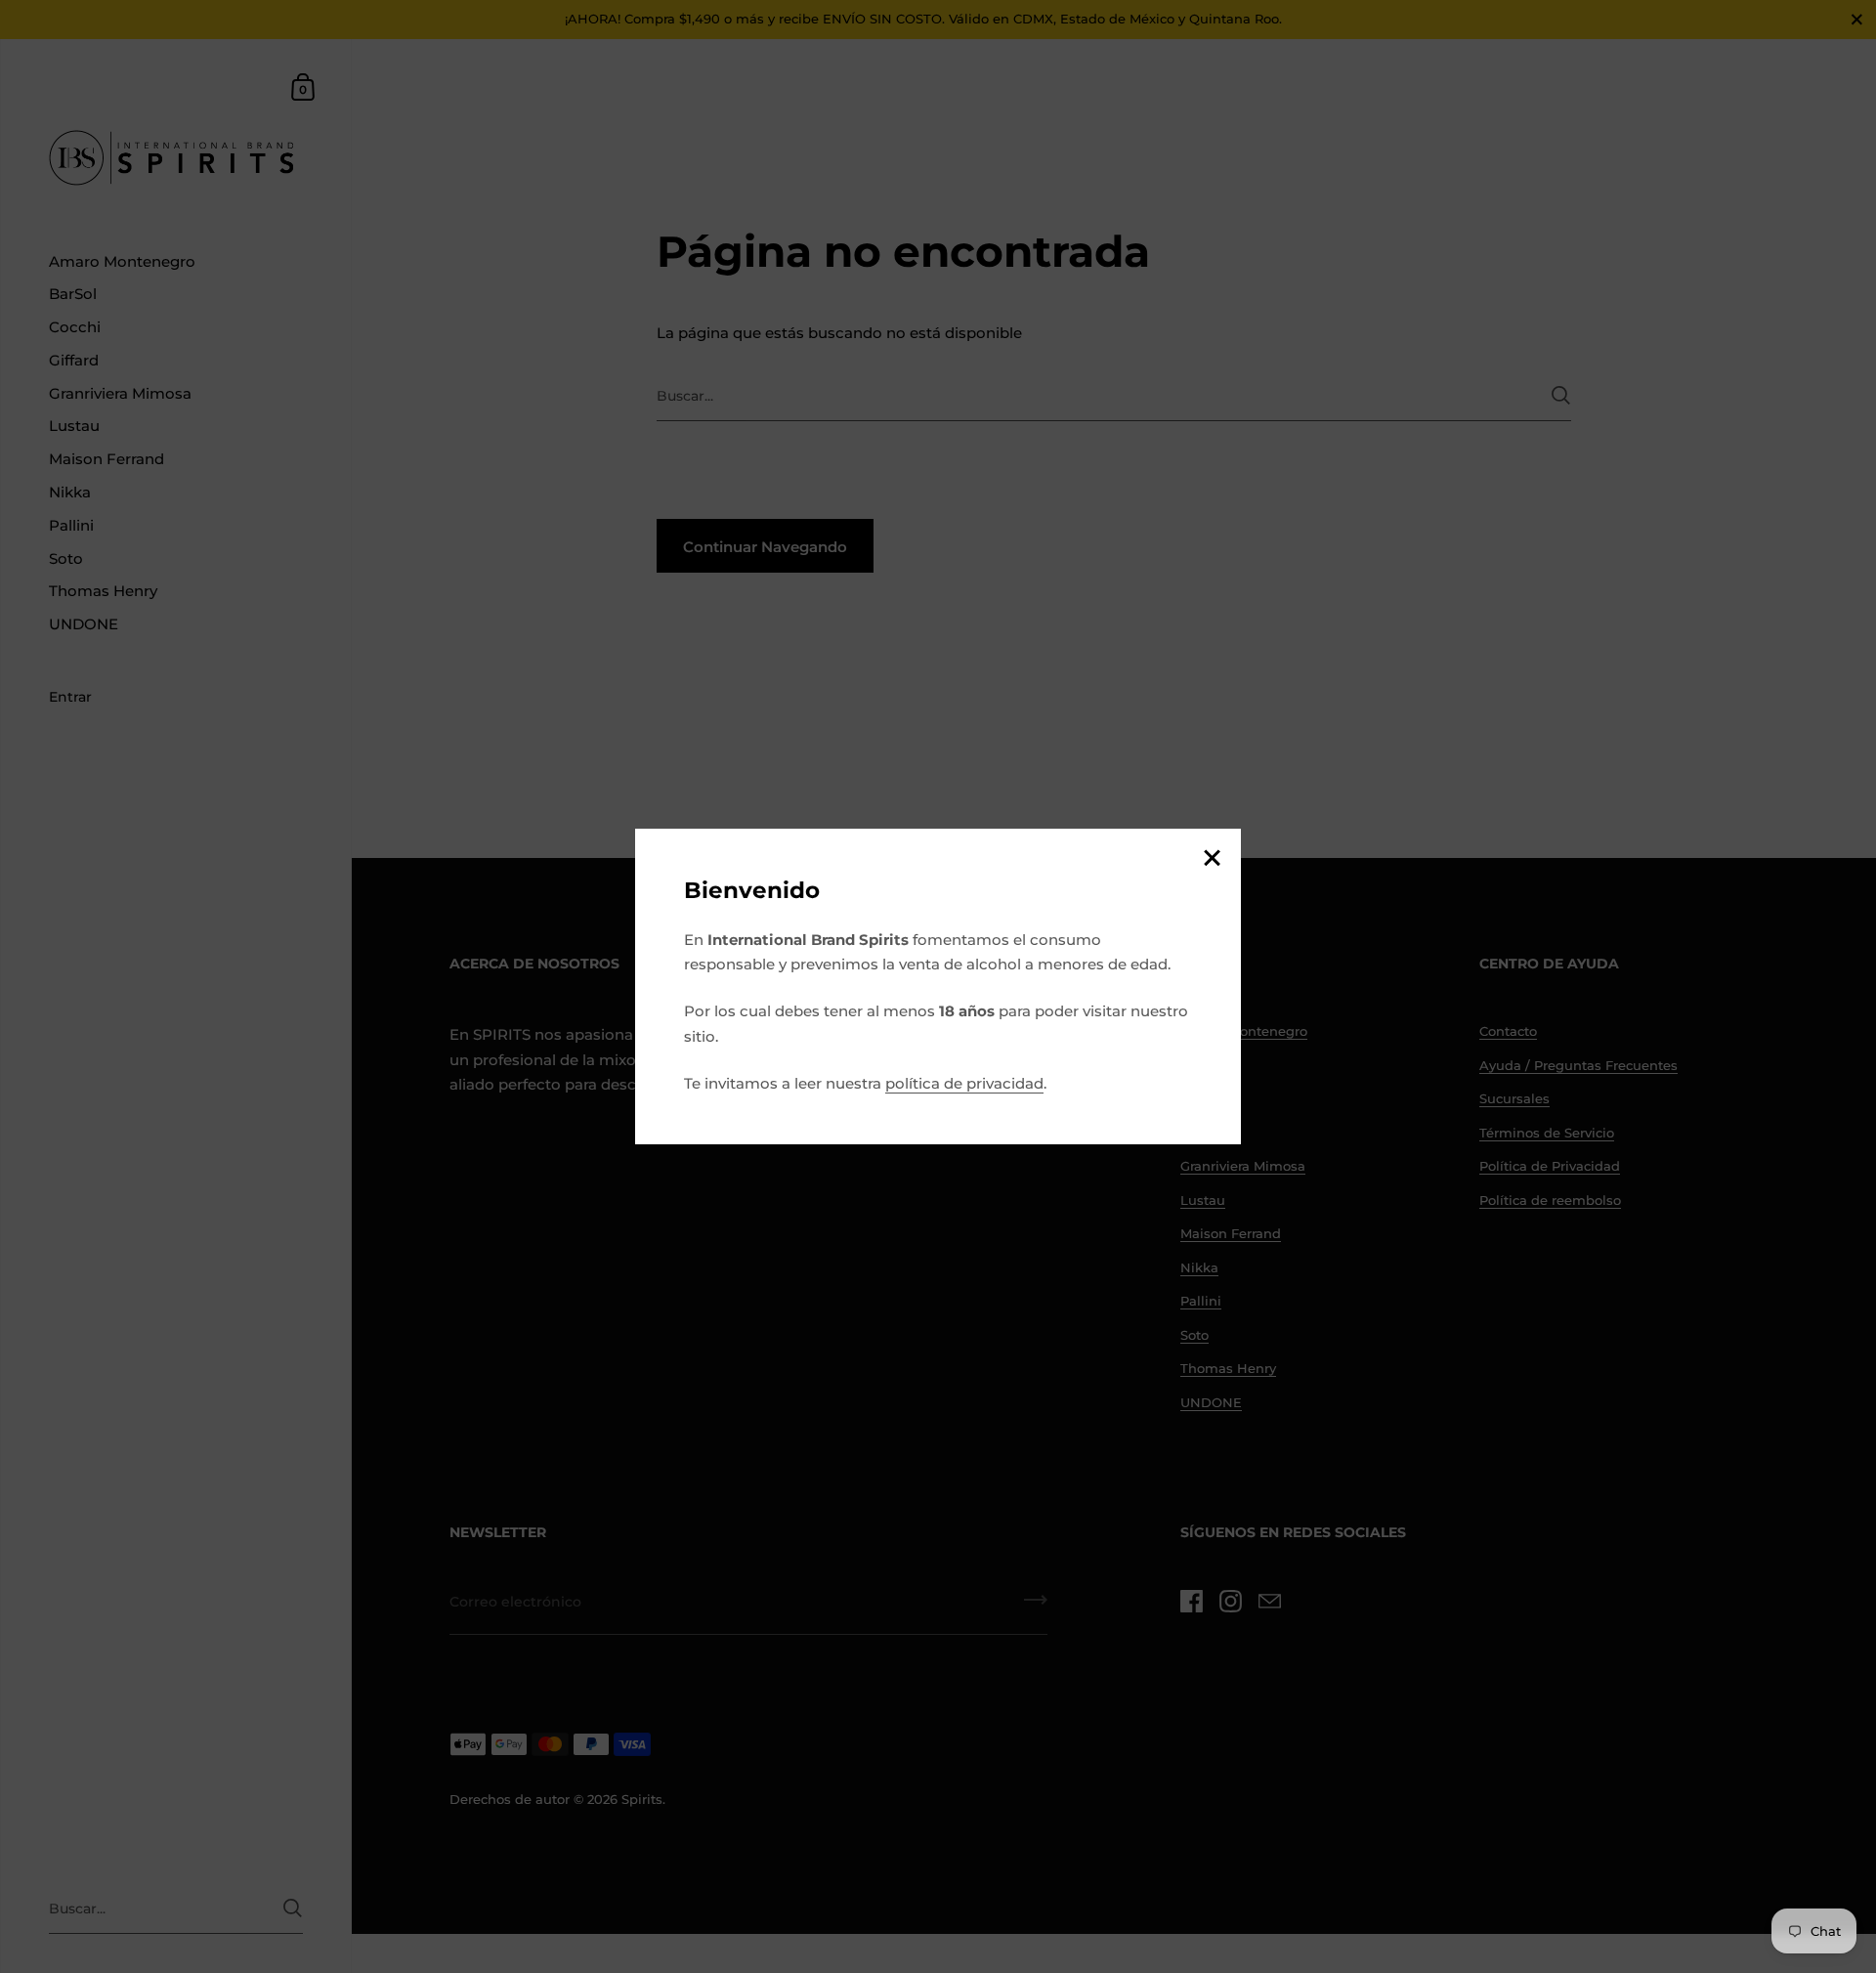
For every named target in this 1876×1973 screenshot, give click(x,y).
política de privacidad (964, 1083)
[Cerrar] (1212, 859)
